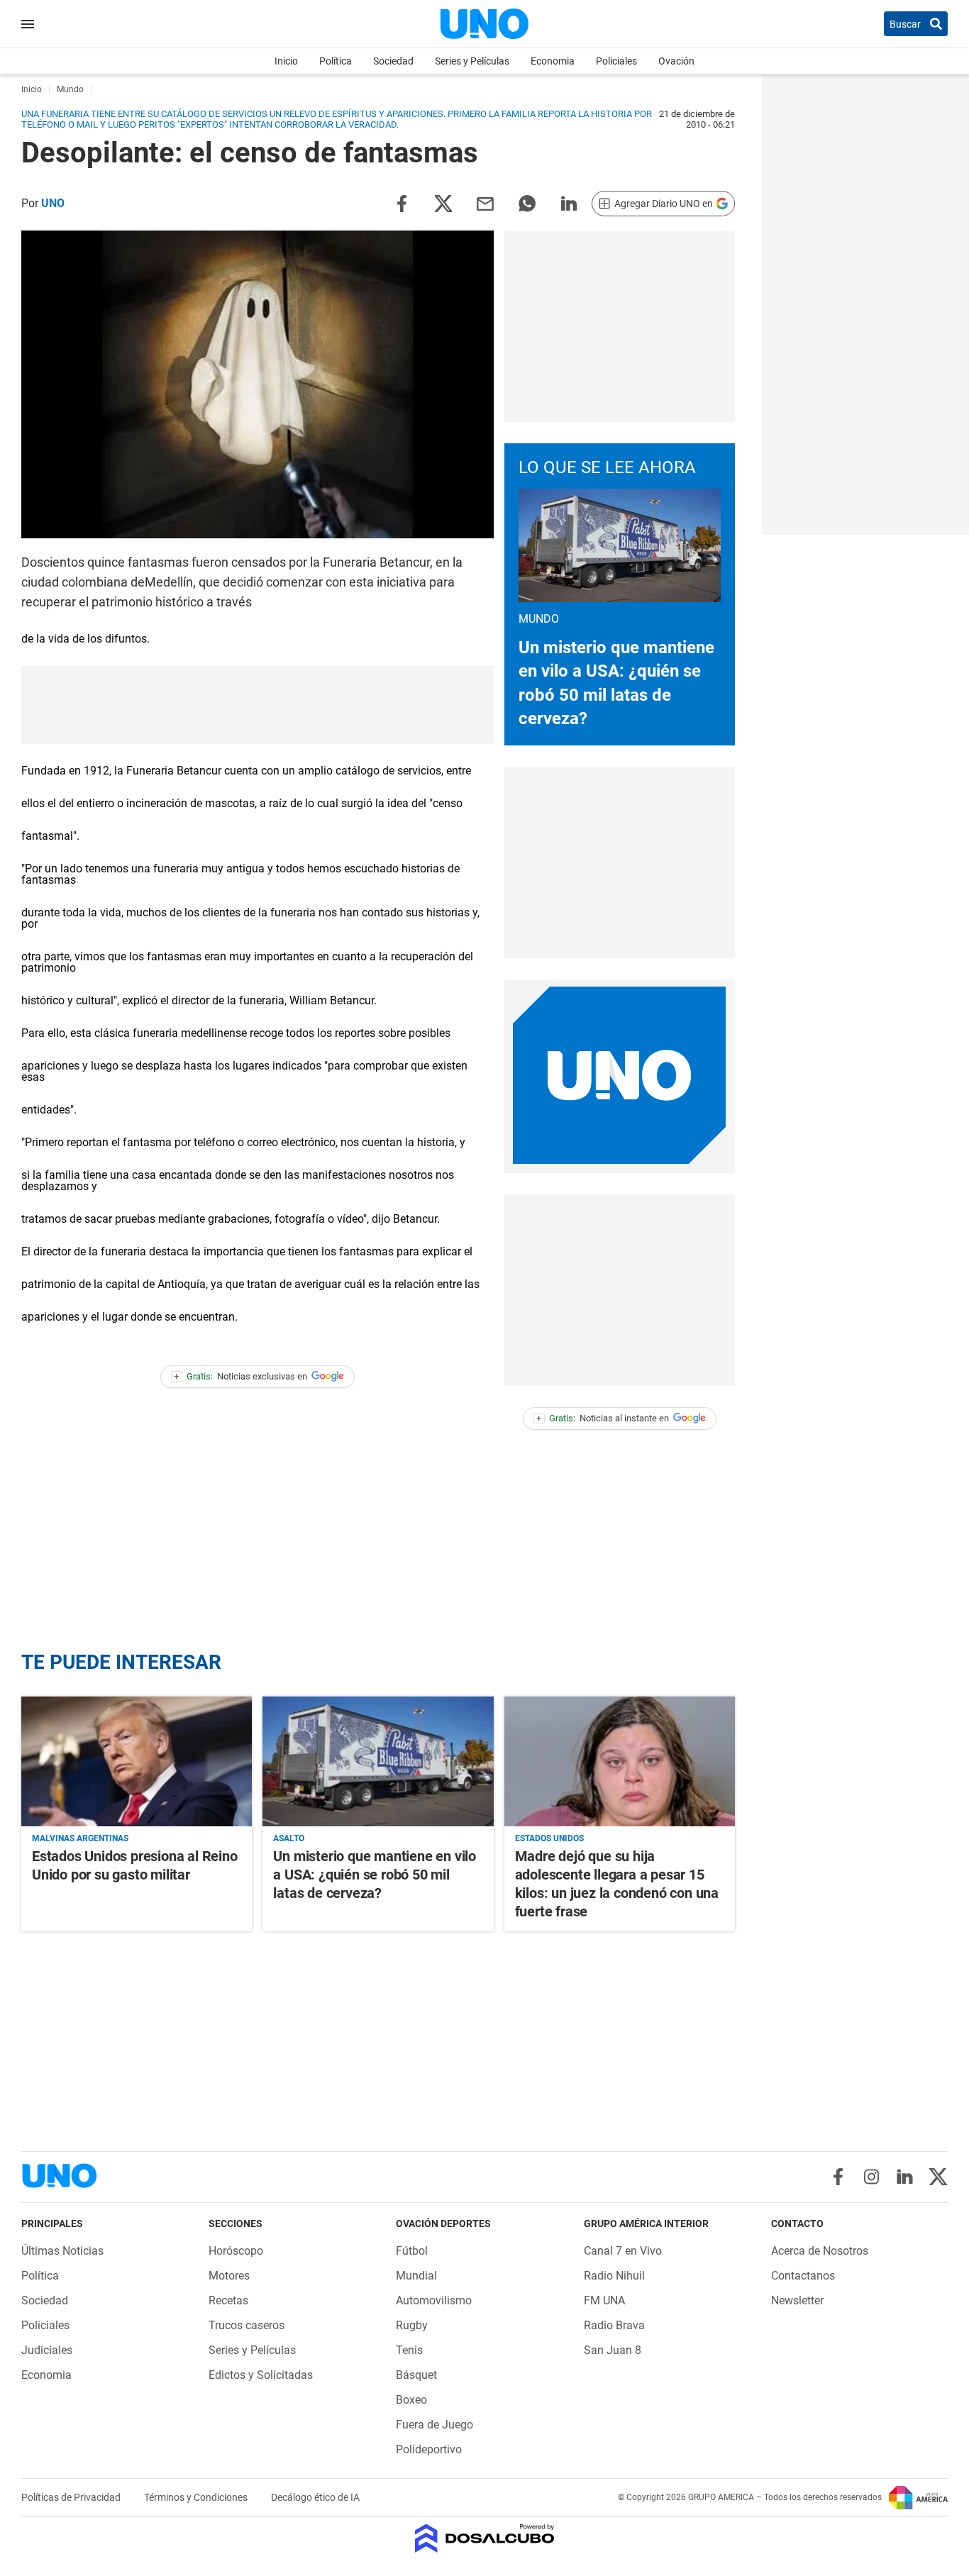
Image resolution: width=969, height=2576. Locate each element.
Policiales (616, 61)
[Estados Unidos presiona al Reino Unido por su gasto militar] (137, 1761)
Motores (229, 2276)
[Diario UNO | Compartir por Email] (485, 202)
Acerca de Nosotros (820, 2251)
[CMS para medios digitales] (485, 2539)
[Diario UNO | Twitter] (938, 2177)
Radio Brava (614, 2325)
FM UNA (604, 2300)
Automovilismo (434, 2300)
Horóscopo (236, 2251)
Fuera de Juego (434, 2425)
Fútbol (412, 2251)
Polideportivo (429, 2449)
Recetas (228, 2300)
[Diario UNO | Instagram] (871, 2177)
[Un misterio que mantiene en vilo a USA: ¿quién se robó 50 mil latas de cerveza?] (378, 1761)
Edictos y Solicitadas (261, 2375)
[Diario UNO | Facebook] (838, 2177)
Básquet (416, 2375)
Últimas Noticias (62, 2251)
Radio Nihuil (614, 2276)
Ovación (676, 61)
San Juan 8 (613, 2350)
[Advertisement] (619, 326)
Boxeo (411, 2400)
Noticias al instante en (603, 1418)
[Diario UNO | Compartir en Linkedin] (569, 202)
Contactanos (803, 2276)
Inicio (286, 61)
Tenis (409, 2350)
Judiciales (47, 2350)
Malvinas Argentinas (80, 1838)
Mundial (416, 2276)
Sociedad (393, 61)
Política (336, 61)
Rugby (412, 2325)
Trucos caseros (247, 2325)
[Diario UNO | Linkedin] (905, 2177)
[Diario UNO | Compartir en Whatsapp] (527, 202)
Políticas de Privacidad (72, 2497)
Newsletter (797, 2300)
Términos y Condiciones (197, 2497)
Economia (553, 61)
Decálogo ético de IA (315, 2497)
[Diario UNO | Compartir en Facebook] (402, 202)
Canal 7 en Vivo (623, 2251)
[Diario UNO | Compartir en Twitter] (443, 202)
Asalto (289, 1838)
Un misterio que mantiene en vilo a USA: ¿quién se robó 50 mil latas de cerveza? (375, 1875)
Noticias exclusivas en (240, 1376)
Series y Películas (472, 61)
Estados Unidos (549, 1838)
